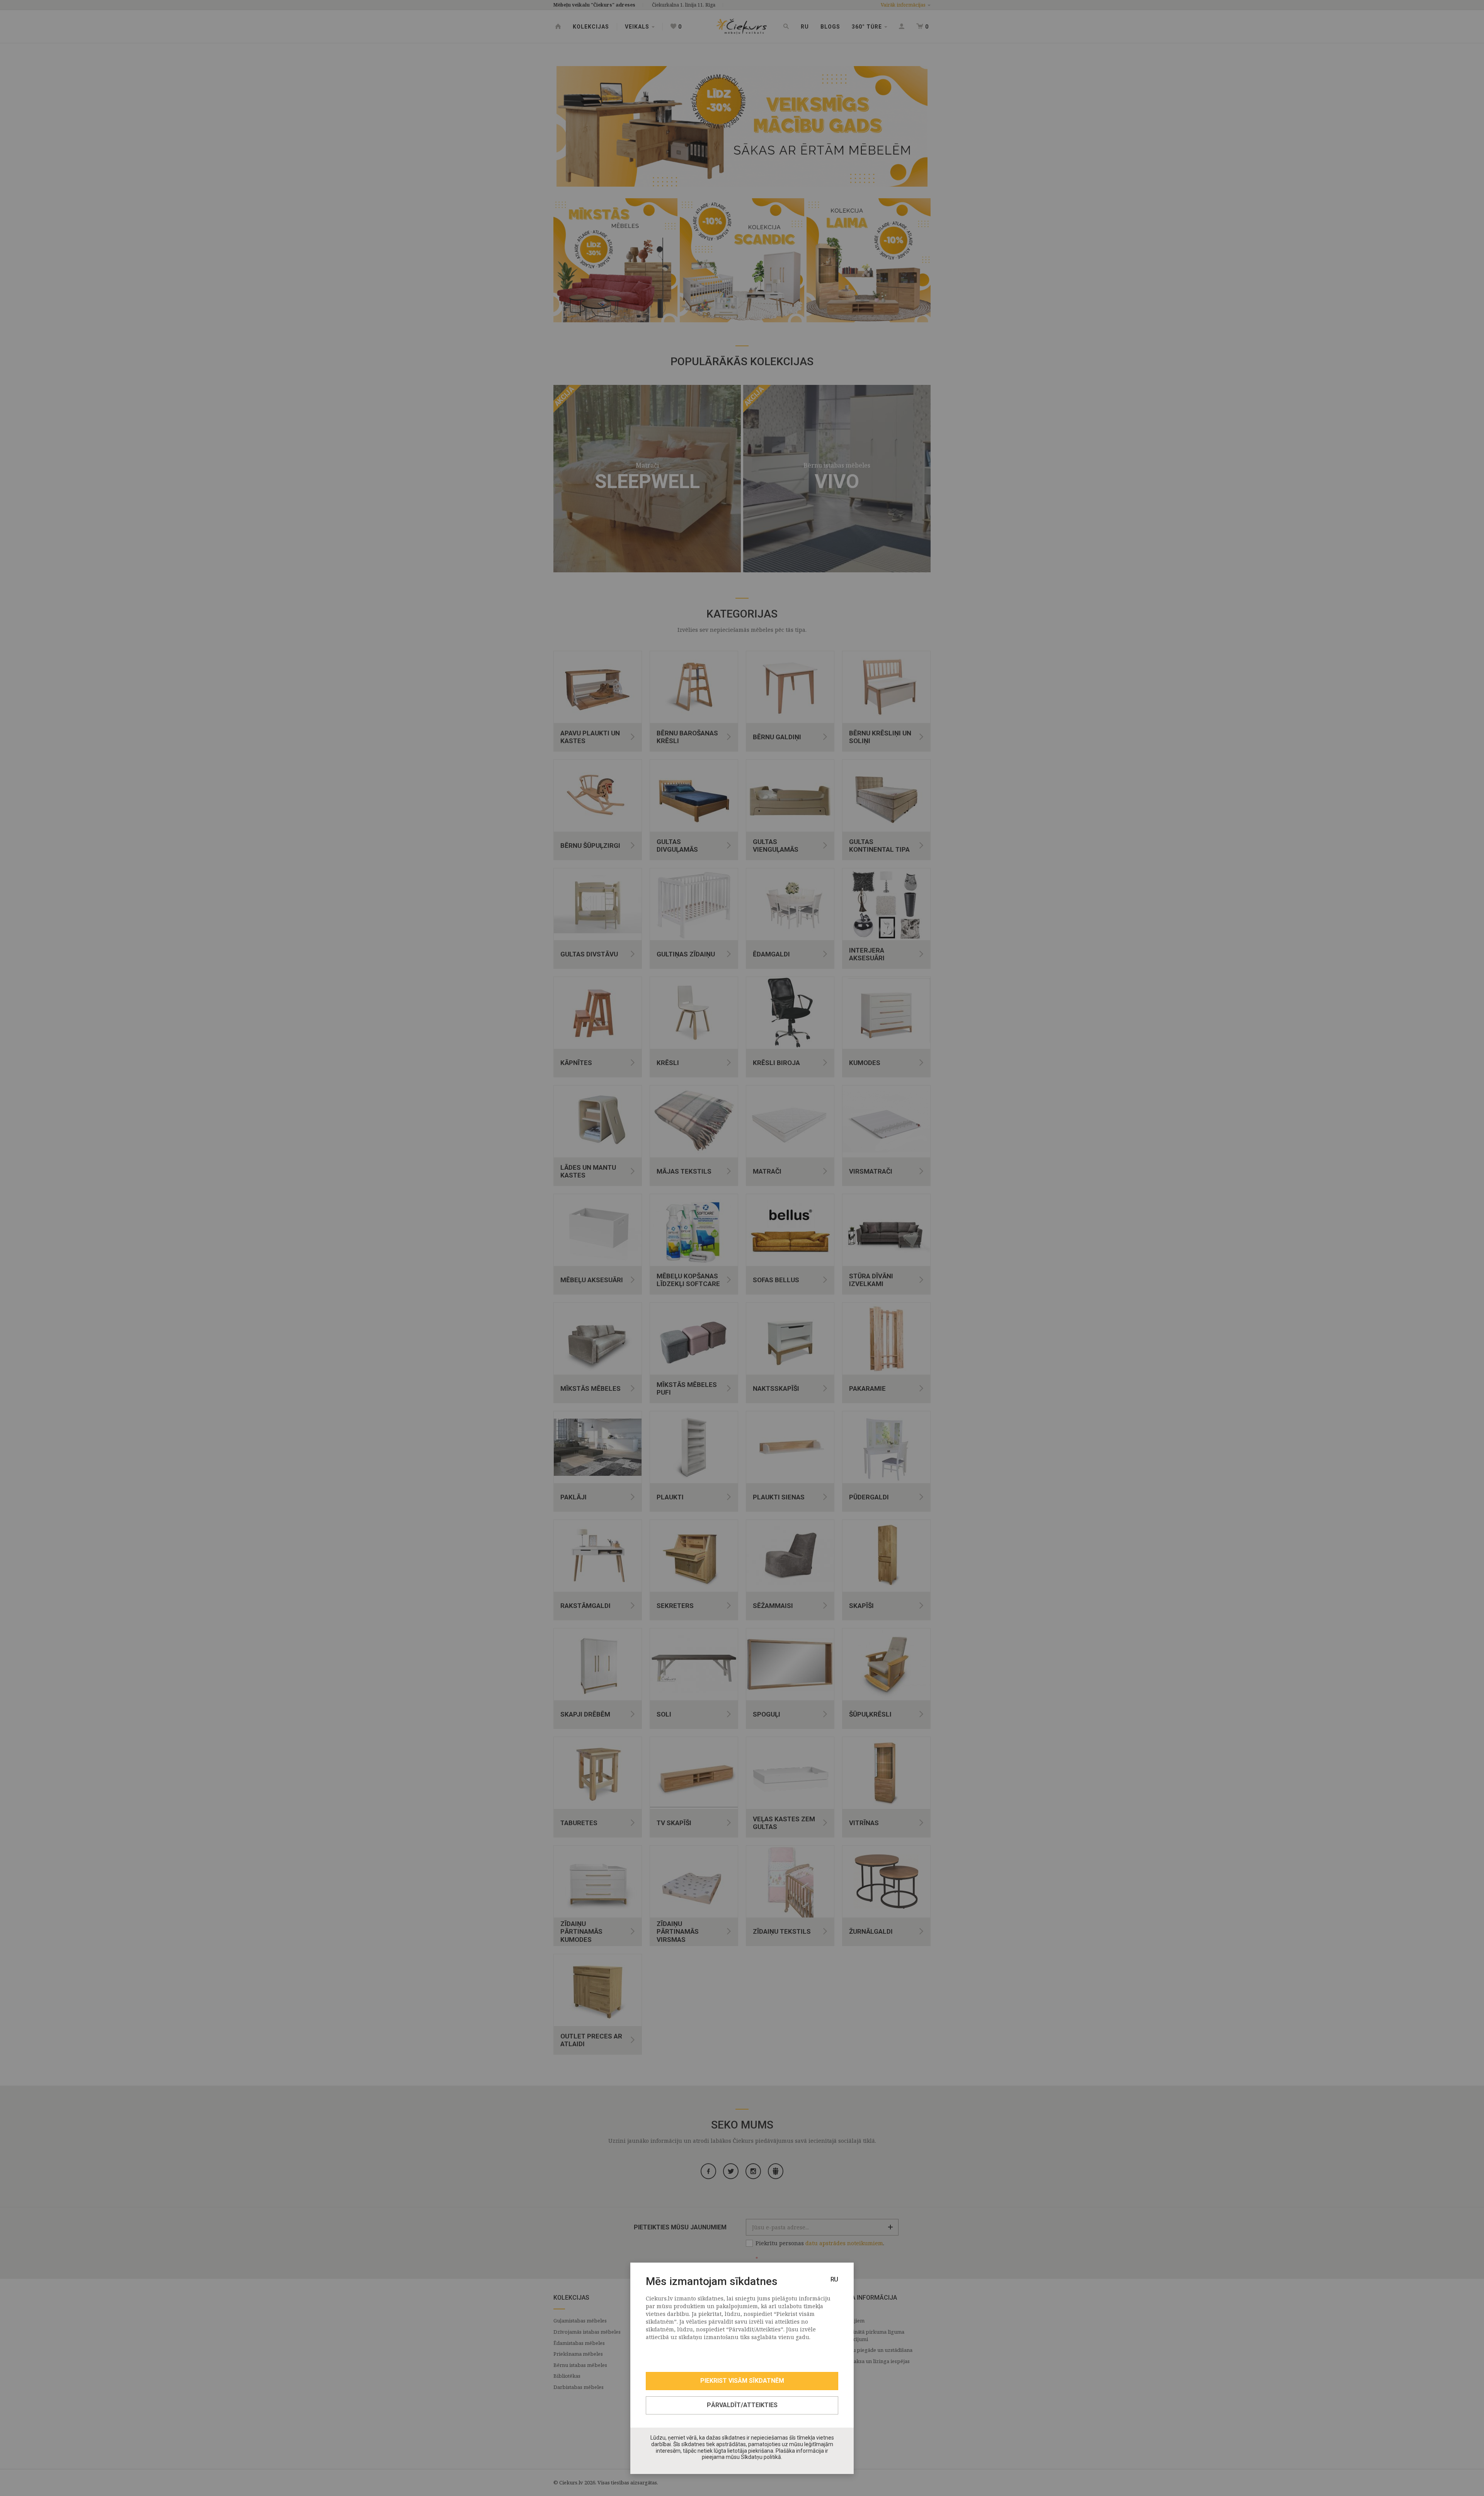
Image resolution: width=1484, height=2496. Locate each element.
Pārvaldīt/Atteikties (742, 2405)
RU (834, 2279)
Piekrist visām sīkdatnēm (742, 2381)
